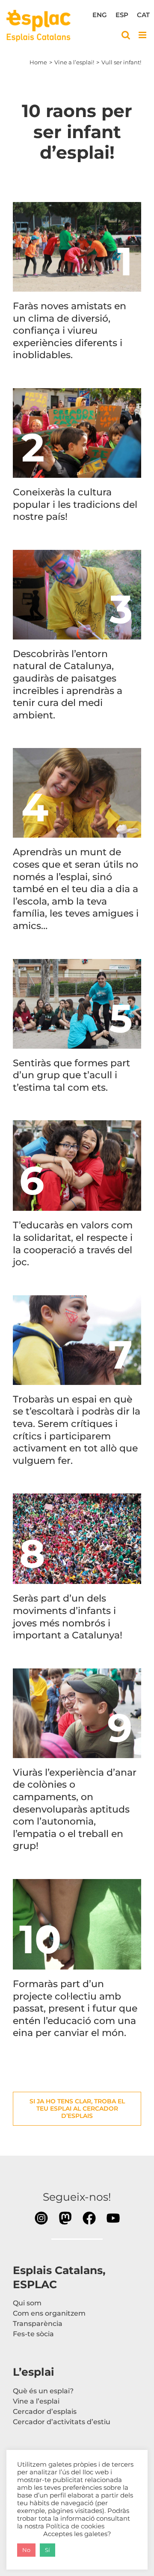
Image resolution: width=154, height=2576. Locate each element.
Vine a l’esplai (36, 2401)
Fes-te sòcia (33, 2334)
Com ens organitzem (49, 2313)
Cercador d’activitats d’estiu (62, 2422)
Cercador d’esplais (45, 2412)
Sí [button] (47, 2550)
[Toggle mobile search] (126, 35)
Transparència (38, 2324)
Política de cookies (75, 2526)
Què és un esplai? (43, 2391)
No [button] (26, 2550)
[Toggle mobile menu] (143, 35)
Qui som (27, 2303)
